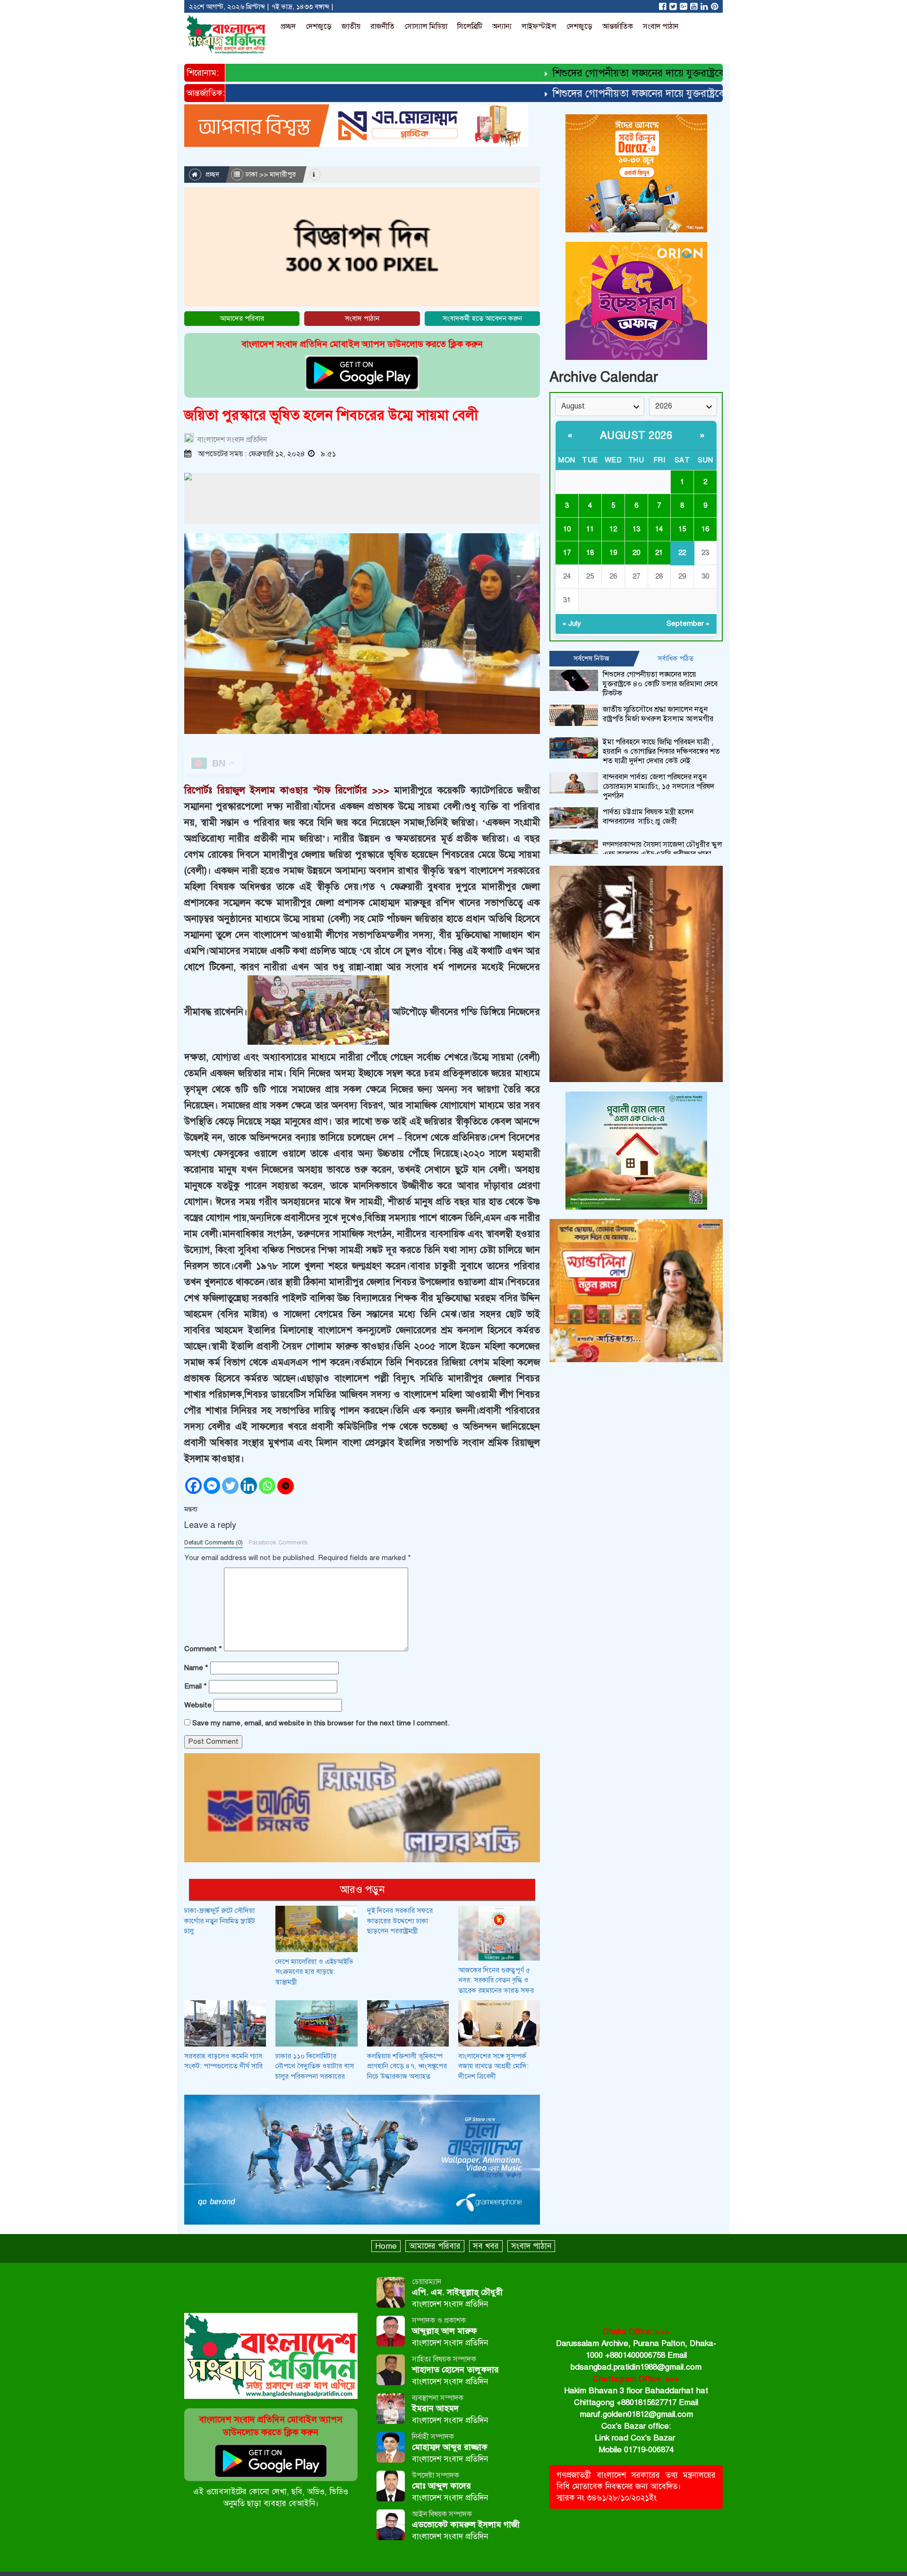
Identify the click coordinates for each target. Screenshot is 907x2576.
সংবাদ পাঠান (661, 26)
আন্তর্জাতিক (618, 26)
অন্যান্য (502, 26)
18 (590, 553)
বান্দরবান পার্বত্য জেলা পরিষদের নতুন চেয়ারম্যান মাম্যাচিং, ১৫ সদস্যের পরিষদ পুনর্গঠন (659, 786)
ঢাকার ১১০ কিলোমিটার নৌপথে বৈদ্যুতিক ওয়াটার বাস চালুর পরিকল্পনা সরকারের (315, 2066)
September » (688, 623)
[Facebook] (193, 1486)
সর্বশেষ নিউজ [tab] (591, 658)
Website (198, 1705)
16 (705, 529)
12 (613, 529)
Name (196, 1668)
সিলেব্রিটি (470, 26)
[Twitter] (230, 1486)
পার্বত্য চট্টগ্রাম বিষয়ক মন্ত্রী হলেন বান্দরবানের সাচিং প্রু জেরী (648, 817)
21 (659, 553)
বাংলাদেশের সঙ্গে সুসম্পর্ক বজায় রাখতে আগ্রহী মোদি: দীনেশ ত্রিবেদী (493, 2066)
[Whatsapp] (267, 1486)
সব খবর (486, 2246)
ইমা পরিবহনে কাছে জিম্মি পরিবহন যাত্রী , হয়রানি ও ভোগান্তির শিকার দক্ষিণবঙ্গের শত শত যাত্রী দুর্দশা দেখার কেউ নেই (661, 751)
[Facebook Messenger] (212, 1486)
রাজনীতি (382, 26)
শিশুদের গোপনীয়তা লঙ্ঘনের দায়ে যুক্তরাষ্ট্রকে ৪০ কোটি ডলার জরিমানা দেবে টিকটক (665, 73)
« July (572, 623)
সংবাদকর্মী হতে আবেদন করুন (482, 318)
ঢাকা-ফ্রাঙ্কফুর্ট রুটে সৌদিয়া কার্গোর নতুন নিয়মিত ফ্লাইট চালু (220, 1921)
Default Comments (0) (214, 1543)
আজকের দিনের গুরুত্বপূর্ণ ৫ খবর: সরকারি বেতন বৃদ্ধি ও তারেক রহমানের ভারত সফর (496, 1980)
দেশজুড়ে (319, 26)
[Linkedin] (249, 1486)
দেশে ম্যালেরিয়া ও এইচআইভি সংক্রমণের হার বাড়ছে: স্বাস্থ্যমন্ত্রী (314, 1972)
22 (682, 553)
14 (659, 529)
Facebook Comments (278, 1543)
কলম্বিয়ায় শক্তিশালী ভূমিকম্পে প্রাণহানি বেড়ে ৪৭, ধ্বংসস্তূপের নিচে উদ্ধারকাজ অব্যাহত (407, 2066)
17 (567, 553)
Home (386, 2246)
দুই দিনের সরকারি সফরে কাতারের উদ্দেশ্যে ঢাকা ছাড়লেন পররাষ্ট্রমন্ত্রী (400, 1921)
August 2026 (636, 435)
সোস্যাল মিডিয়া (426, 26)
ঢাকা (252, 174)
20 (636, 553)
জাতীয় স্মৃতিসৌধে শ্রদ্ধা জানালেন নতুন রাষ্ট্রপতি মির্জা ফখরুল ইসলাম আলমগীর (658, 714)
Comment (203, 1649)
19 (613, 553)
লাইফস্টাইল (539, 26)
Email (196, 1686)
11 (590, 529)
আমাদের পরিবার (242, 318)
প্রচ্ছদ (288, 26)
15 (682, 529)
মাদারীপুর (283, 174)
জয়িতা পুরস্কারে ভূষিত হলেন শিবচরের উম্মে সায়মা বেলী (331, 415)
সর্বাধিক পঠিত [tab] (676, 658)
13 (636, 529)
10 (567, 529)
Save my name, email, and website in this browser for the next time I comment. (321, 1723)
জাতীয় (351, 26)
